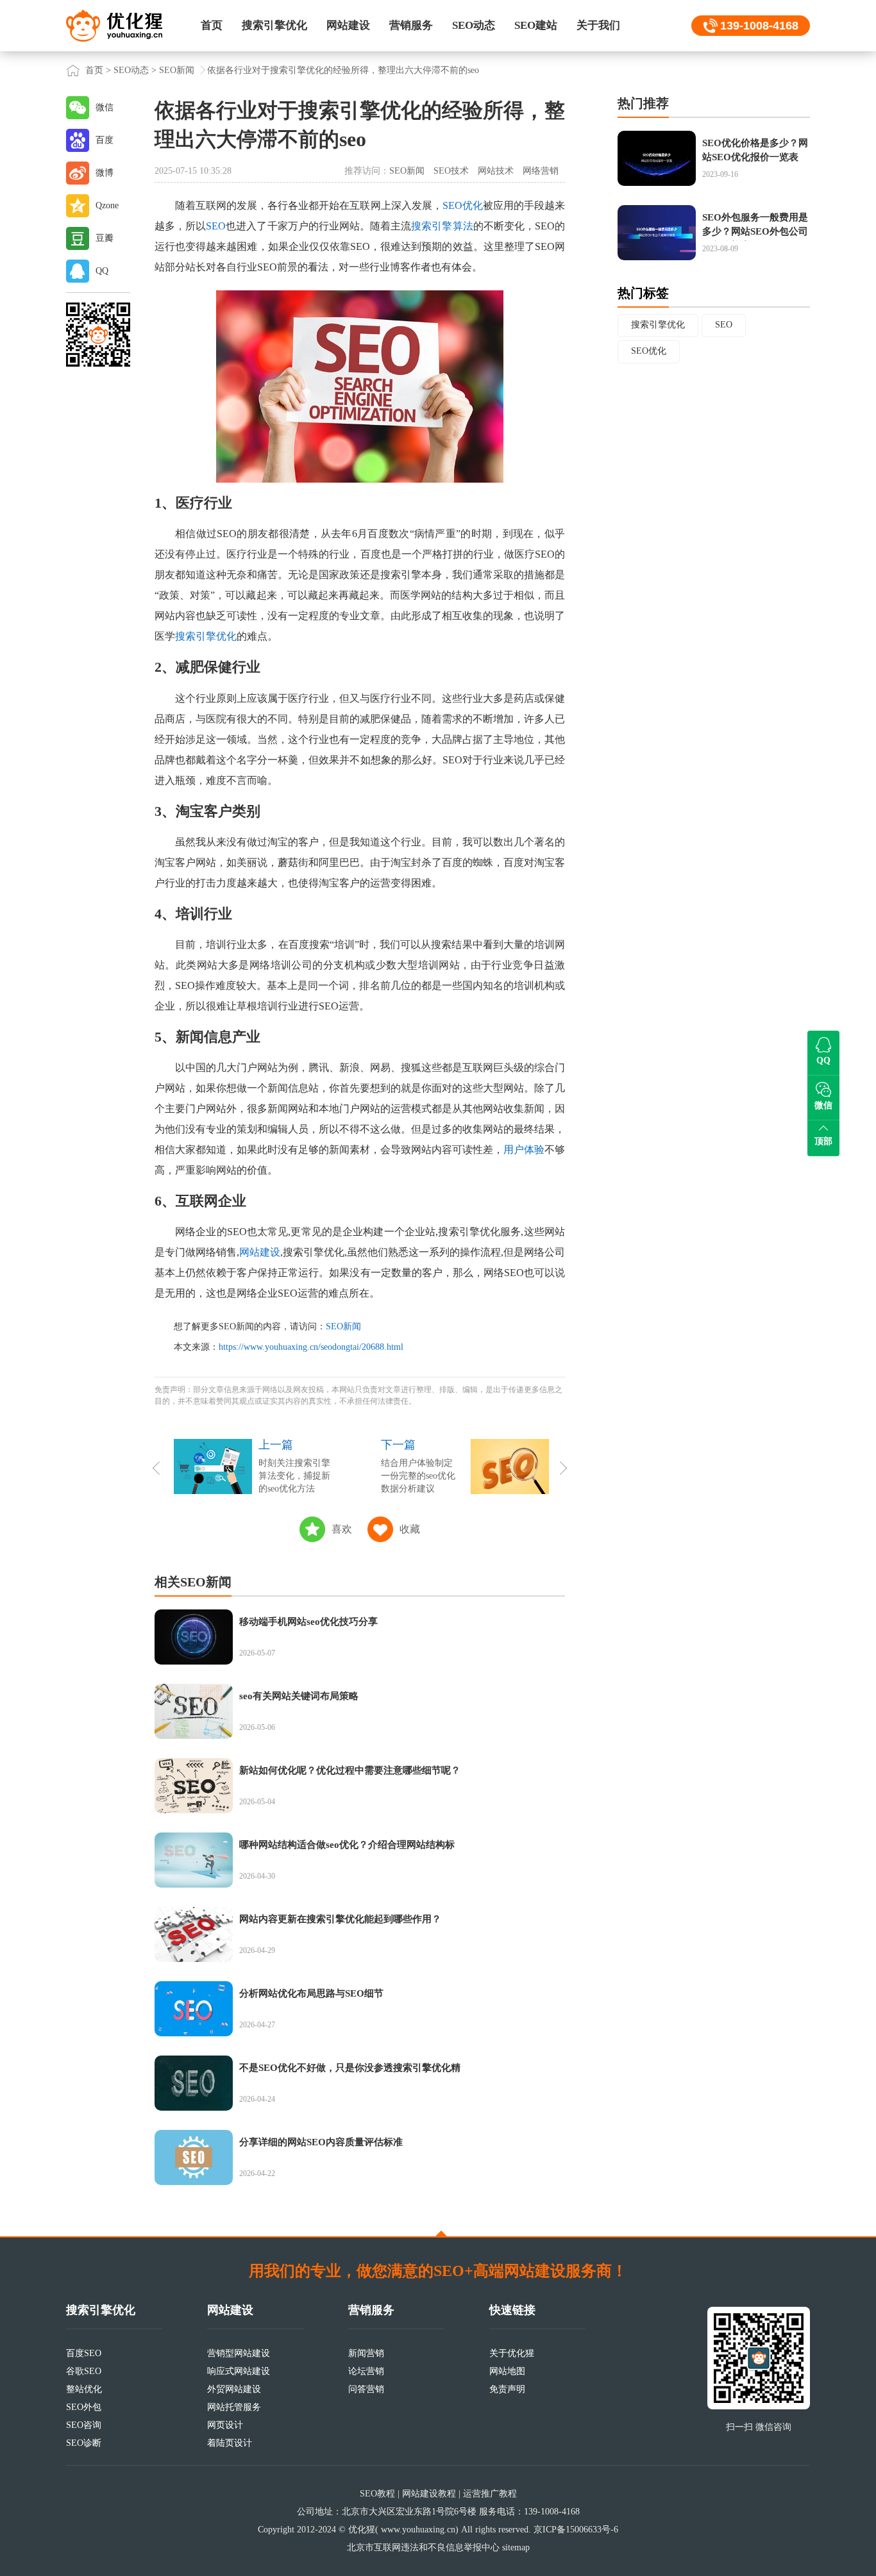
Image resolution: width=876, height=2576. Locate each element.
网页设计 (225, 2425)
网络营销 (541, 171)
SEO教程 (377, 2494)
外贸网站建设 (234, 2389)
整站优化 (84, 2389)
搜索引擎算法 (442, 226)
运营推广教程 (490, 2494)
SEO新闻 (177, 70)
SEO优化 (463, 205)
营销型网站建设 (239, 2353)
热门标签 (643, 293)
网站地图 (507, 2371)
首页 (212, 25)
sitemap (516, 2547)
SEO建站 (536, 25)
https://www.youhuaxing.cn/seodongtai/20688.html (311, 1347)
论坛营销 (366, 2371)
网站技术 (496, 171)
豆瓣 (105, 238)
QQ (102, 271)
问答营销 (366, 2389)
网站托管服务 (234, 2407)
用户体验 (524, 1150)
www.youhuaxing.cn (418, 2530)
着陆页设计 (230, 2443)
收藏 (410, 1529)
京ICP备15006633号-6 (576, 2530)
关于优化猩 (512, 2353)
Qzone (107, 205)
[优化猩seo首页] (114, 25)
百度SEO (84, 2353)
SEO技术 (451, 171)
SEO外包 (84, 2407)
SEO (216, 226)
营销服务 (411, 25)
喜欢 (342, 1529)
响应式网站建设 (239, 2371)
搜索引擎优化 (274, 25)
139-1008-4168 (759, 26)
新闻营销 (366, 2353)
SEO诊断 (84, 2443)
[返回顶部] (441, 2234)
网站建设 (348, 25)
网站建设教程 (429, 2494)
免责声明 (507, 2389)
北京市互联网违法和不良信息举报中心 (423, 2547)
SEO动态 (474, 25)
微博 (105, 173)
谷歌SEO (84, 2371)
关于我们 (598, 25)
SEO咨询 (84, 2425)
